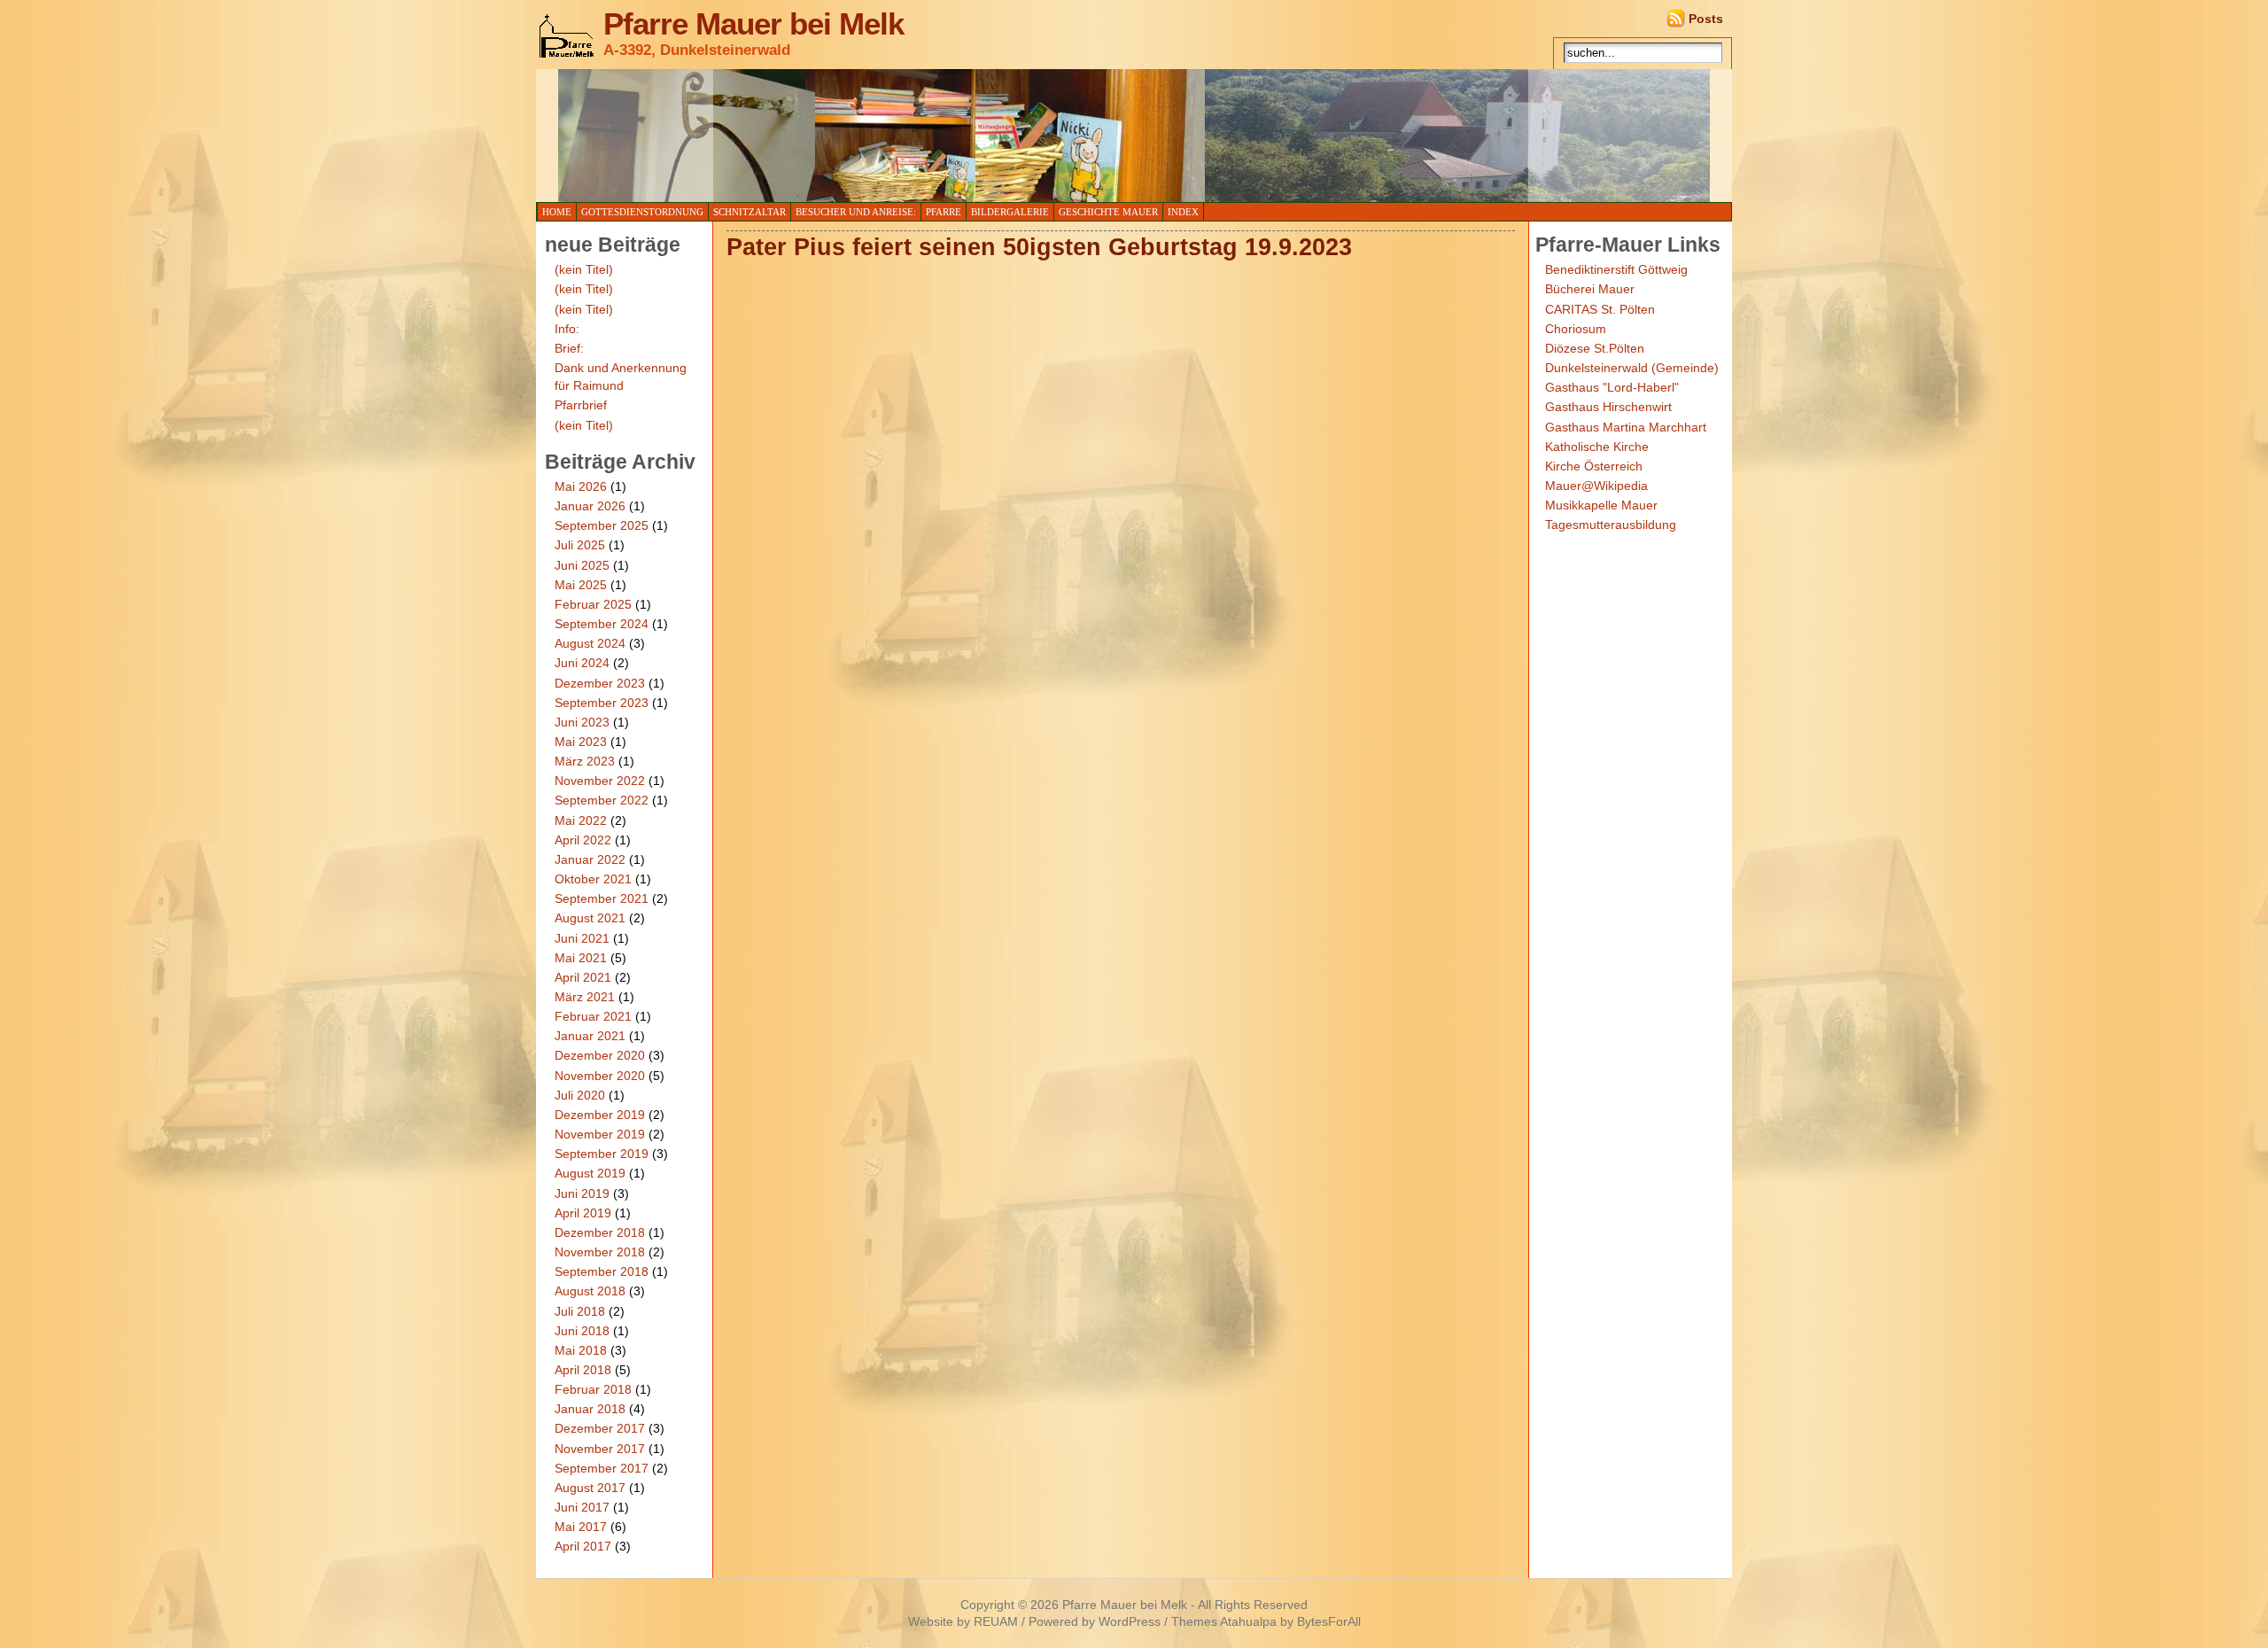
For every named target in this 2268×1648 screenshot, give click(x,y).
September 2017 (602, 1468)
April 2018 (583, 1370)
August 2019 (590, 1173)
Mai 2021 (581, 958)
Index (1183, 212)
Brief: (569, 348)
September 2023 (602, 703)
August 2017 (590, 1488)
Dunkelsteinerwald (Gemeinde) (1632, 368)
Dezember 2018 (600, 1232)
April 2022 (583, 840)
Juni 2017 (582, 1507)
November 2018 (600, 1252)
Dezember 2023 (600, 683)
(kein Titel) (584, 269)
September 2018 (602, 1271)
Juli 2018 (580, 1311)
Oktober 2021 (593, 879)
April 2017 (583, 1546)
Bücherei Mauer (1590, 289)
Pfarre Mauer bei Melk (753, 24)
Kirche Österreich (1594, 466)
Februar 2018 (593, 1389)
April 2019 (583, 1213)
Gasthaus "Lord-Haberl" (1612, 387)
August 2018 (590, 1291)
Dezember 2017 (600, 1428)
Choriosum (1576, 329)
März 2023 (585, 761)
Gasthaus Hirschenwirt (1608, 407)
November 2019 (600, 1134)
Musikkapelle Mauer (1601, 505)
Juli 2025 (580, 545)
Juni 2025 (582, 565)
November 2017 (600, 1449)
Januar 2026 (590, 506)
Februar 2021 (593, 1016)
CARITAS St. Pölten (1600, 309)
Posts (1706, 19)
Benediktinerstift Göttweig (1616, 269)
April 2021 (583, 977)
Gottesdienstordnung (642, 212)
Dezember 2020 (600, 1055)
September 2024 (602, 624)
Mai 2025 (581, 585)
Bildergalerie (1010, 212)
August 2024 (590, 643)
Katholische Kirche (1597, 447)
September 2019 (602, 1154)
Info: (567, 329)
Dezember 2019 (600, 1115)
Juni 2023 (582, 722)
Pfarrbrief (581, 405)
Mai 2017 (581, 1527)
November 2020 (600, 1076)
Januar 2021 (590, 1036)
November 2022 (600, 781)
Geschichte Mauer (1108, 212)
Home (557, 212)
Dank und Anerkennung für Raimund (621, 377)
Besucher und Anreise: (856, 212)
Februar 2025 (593, 604)
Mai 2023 (581, 742)
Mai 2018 (581, 1350)
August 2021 (590, 918)
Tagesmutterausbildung (1611, 525)
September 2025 (602, 525)
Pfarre (944, 212)
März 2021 (585, 997)
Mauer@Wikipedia (1596, 486)
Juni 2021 (582, 938)
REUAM (996, 1622)
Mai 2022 (581, 820)
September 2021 (602, 898)
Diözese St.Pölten (1595, 348)
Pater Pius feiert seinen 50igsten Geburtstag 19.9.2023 (1039, 247)
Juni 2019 (582, 1193)
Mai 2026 (581, 486)
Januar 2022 (590, 859)
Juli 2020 (580, 1095)
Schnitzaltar (750, 212)
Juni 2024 (582, 663)
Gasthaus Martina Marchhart (1626, 427)
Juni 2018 (582, 1331)
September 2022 (602, 800)
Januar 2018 (590, 1409)
